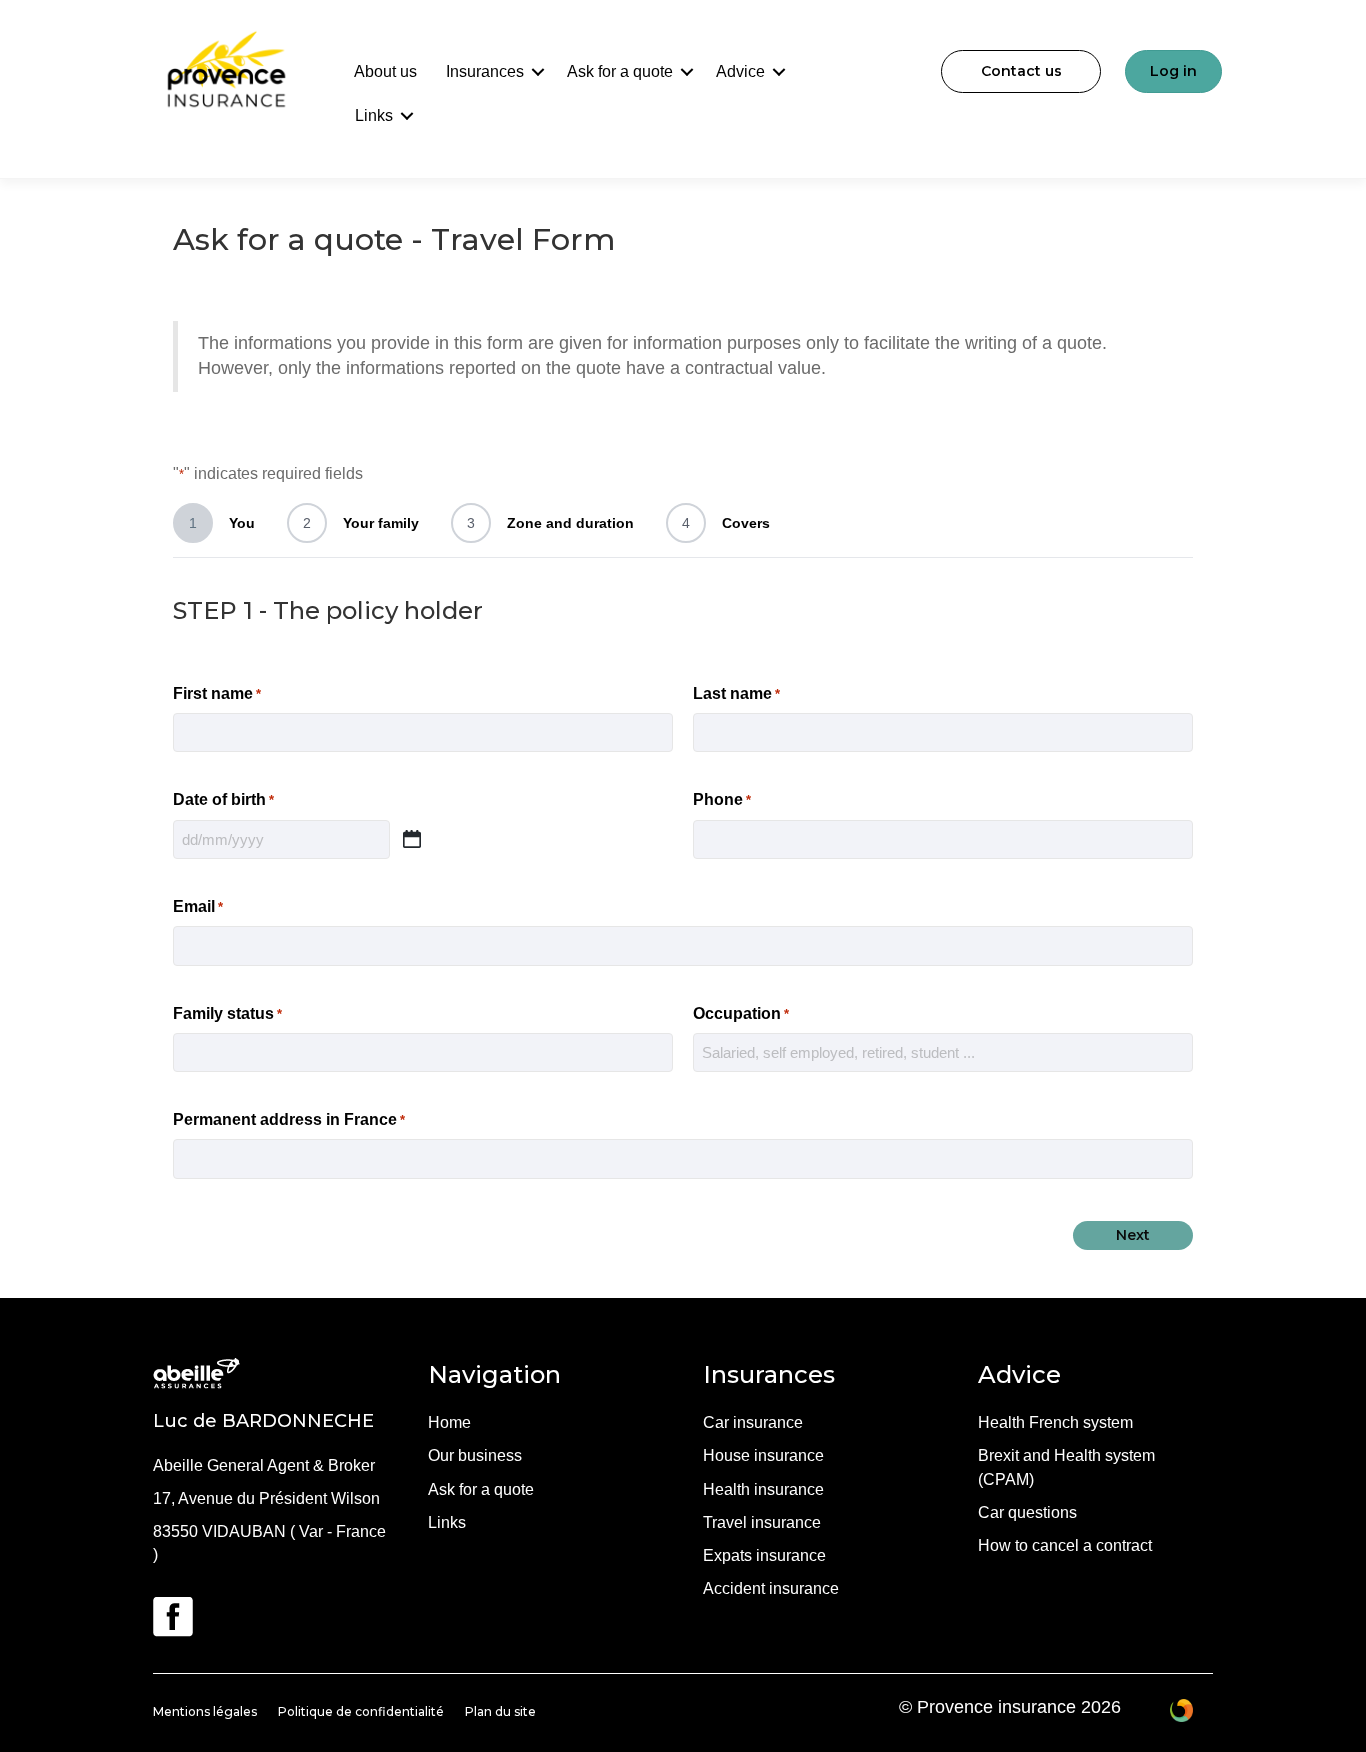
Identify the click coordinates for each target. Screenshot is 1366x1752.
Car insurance (753, 1422)
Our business (475, 1455)
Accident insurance (771, 1588)
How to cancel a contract (1065, 1545)
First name (217, 693)
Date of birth (223, 799)
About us (385, 71)
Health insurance (763, 1489)
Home (449, 1422)
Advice (740, 71)
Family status (227, 1013)
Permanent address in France (289, 1119)
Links (374, 115)
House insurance (763, 1455)
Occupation (741, 1013)
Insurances (485, 71)
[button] (538, 72)
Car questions (1027, 1512)
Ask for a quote (620, 71)
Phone (722, 799)
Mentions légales (205, 1711)
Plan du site (500, 1711)
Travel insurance (762, 1522)
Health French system (1055, 1422)
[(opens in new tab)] (173, 1615)
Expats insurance (764, 1555)
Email (198, 906)
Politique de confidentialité (361, 1711)
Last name (736, 693)
